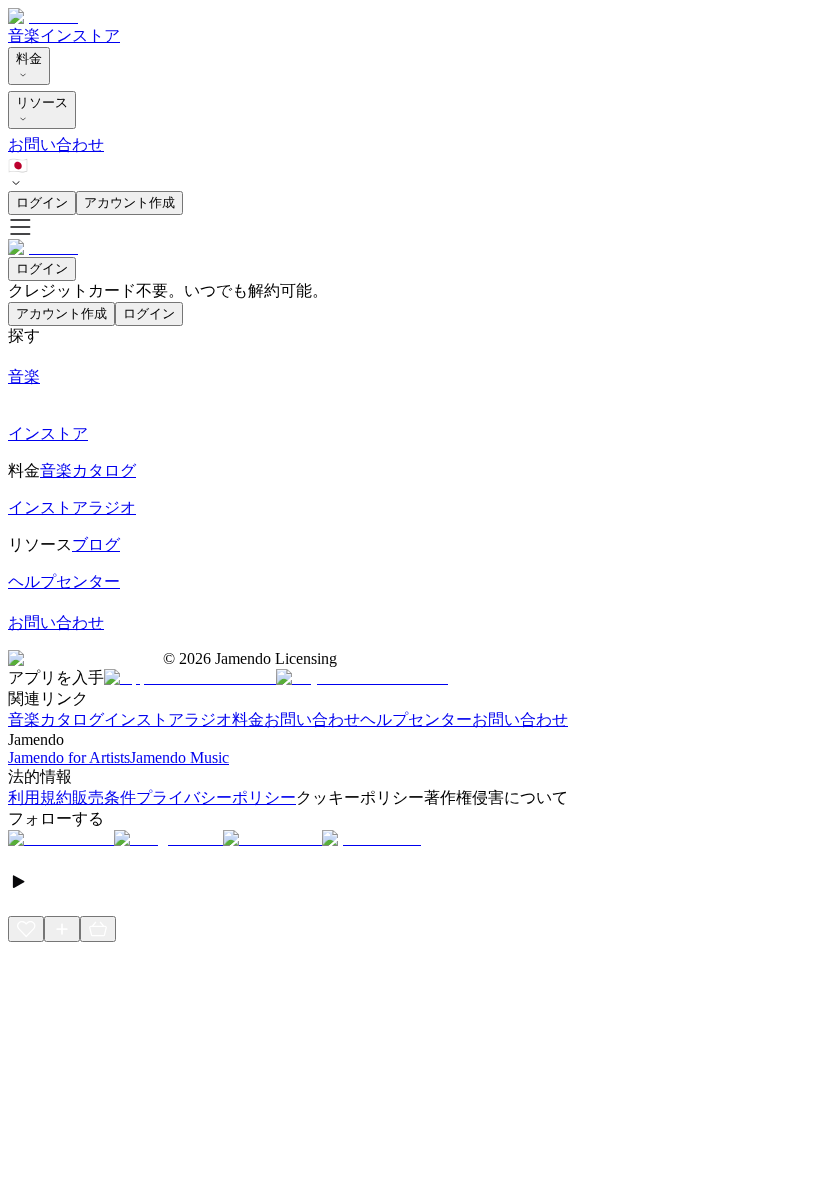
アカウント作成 (129, 202)
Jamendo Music (179, 757)
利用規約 (40, 797)
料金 (29, 58)
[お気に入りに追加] (26, 929)
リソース (42, 102)
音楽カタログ (56, 719)
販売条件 (104, 797)
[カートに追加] (98, 929)
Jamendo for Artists (69, 757)
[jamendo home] (43, 16)
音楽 (24, 35)
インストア (80, 35)
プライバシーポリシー (216, 797)
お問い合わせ (56, 144)
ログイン (42, 202)
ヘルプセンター (416, 719)
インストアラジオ (168, 719)
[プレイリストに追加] (62, 929)
